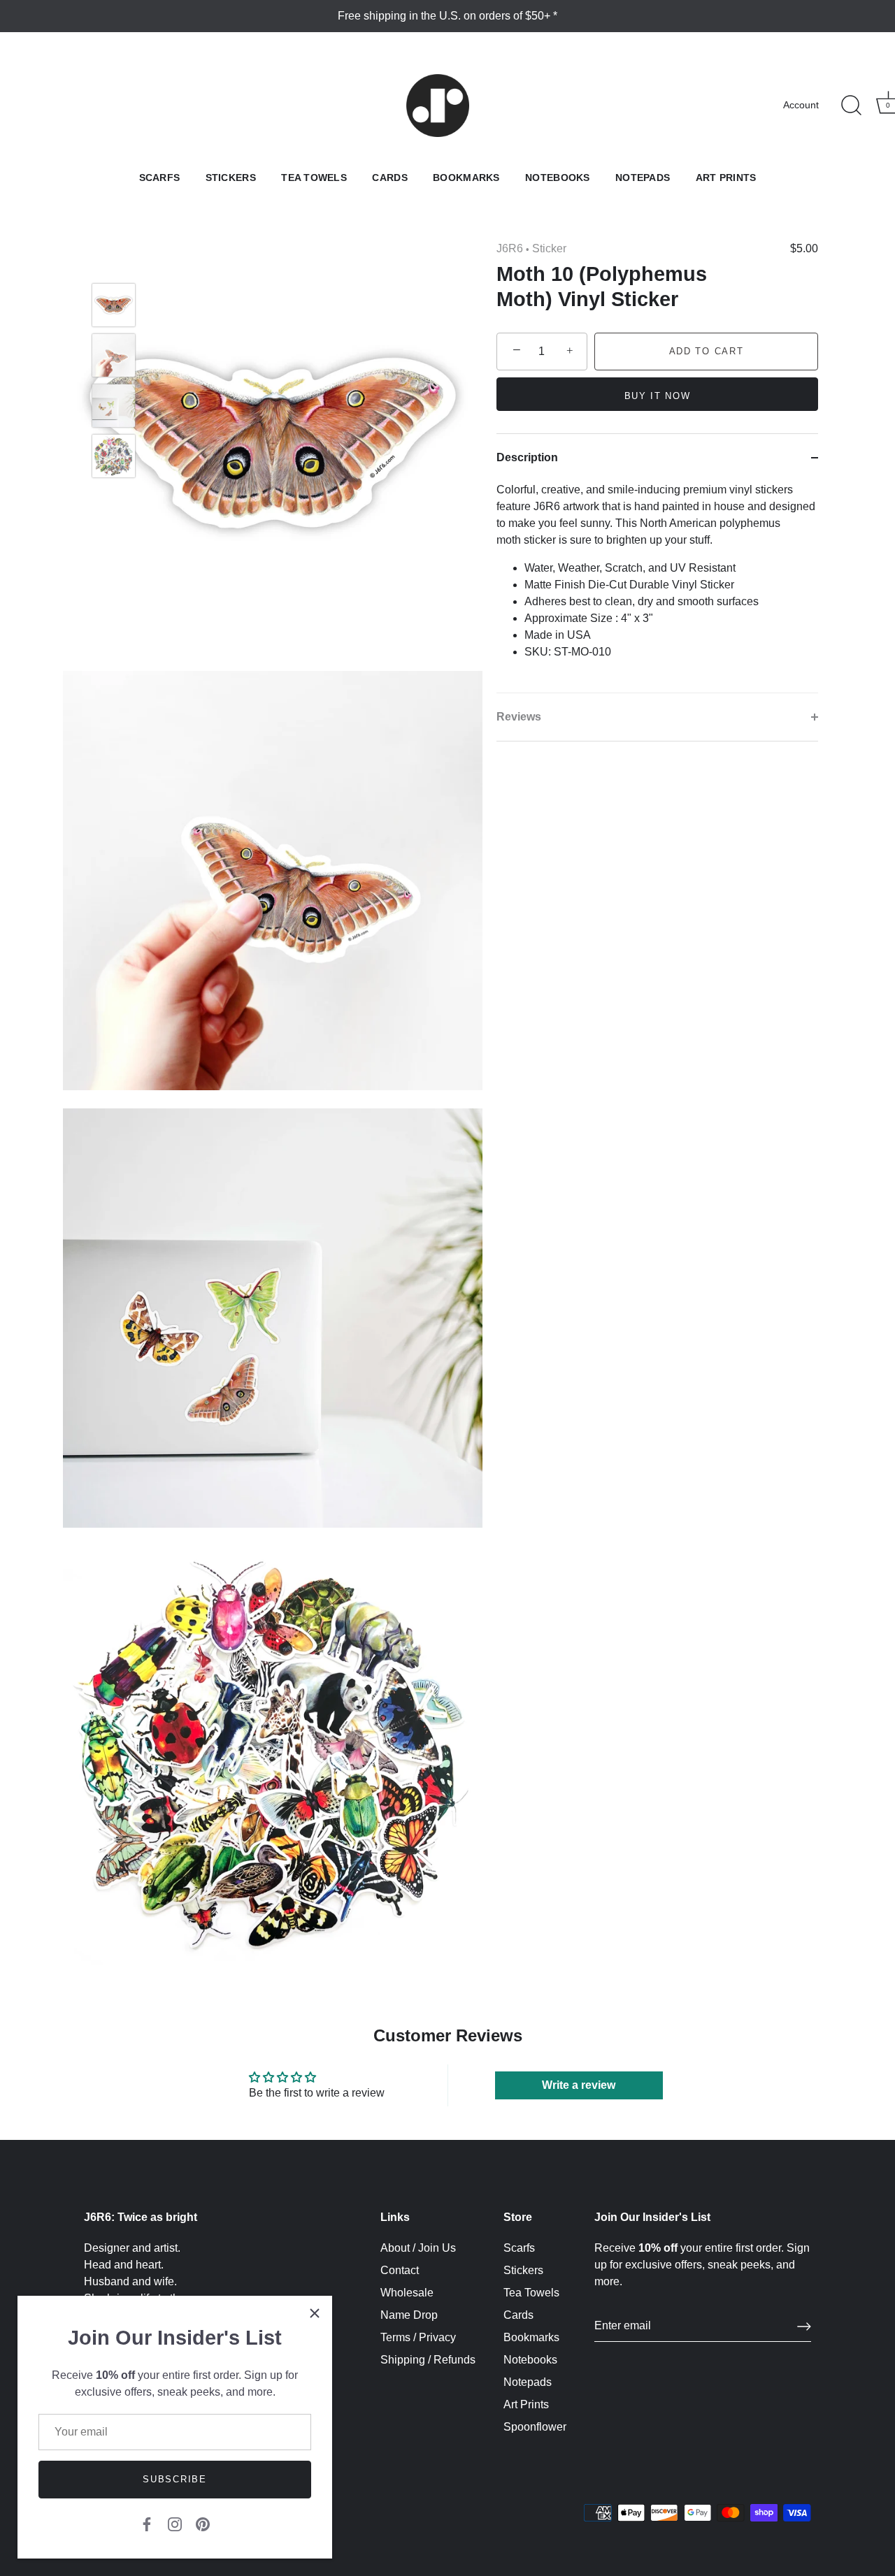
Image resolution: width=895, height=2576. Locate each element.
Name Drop (409, 2315)
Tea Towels (314, 178)
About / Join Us (418, 2248)
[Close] (315, 2313)
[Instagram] (175, 2523)
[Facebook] (147, 2523)
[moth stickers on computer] (114, 406)
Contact (400, 2270)
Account (801, 105)
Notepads (643, 178)
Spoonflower (535, 2427)
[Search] (851, 106)
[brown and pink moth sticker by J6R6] (114, 305)
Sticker (549, 248)
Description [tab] (527, 457)
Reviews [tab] (519, 717)
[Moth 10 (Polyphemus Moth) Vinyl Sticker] (114, 456)
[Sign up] (804, 2327)
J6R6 (510, 248)
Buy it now (658, 396)
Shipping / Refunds (428, 2360)
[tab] (657, 587)
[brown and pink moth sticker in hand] (114, 355)
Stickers (231, 178)
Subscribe (174, 2479)
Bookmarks (466, 178)
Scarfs (160, 178)
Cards (389, 178)
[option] (114, 307)
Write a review (579, 2085)
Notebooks (558, 178)
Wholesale (407, 2293)
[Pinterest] (203, 2523)
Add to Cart (707, 351)
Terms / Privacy (418, 2337)
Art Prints (726, 178)
